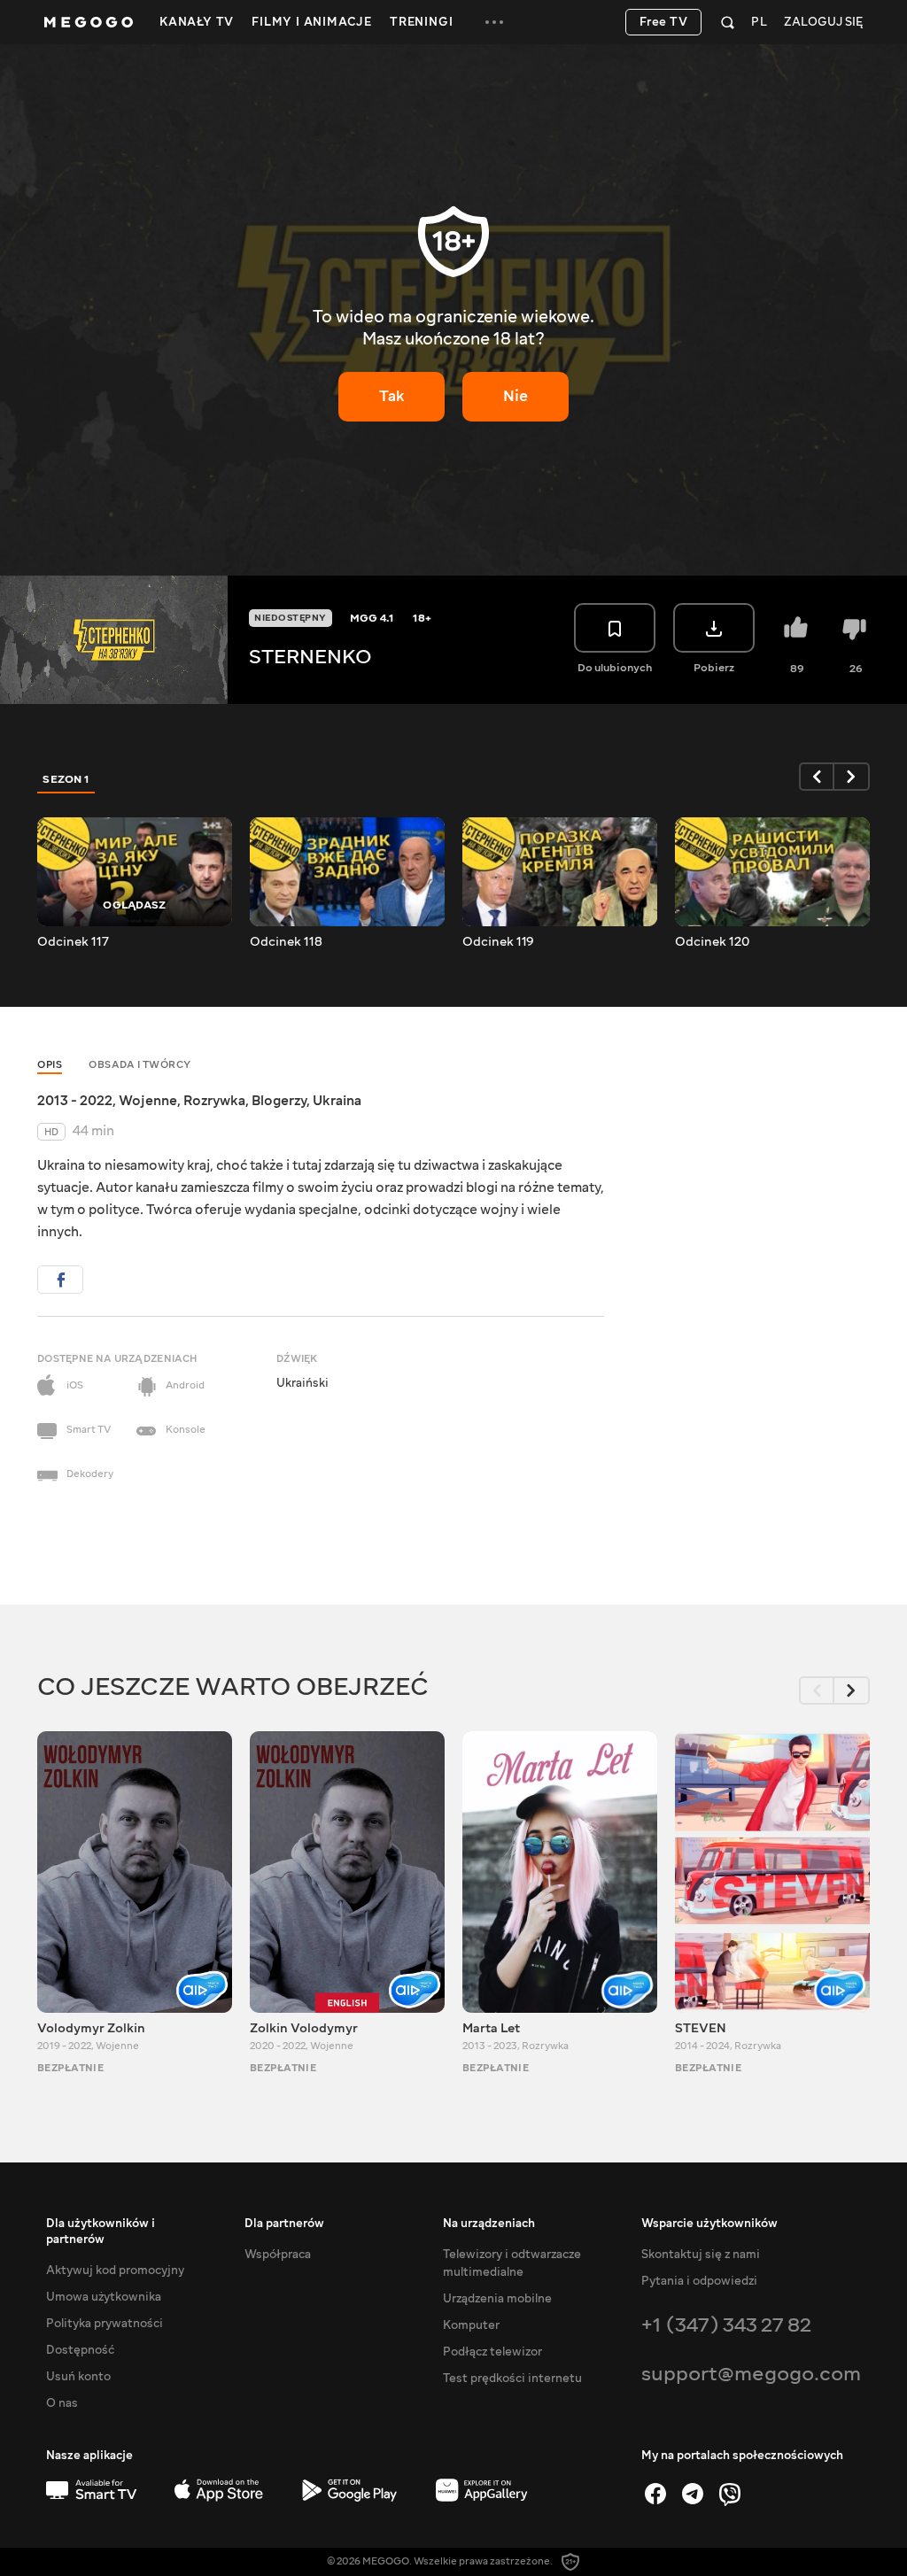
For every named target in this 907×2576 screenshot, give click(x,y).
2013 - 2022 (75, 1101)
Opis (50, 1065)
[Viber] (730, 2494)
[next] (852, 777)
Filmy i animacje (312, 22)
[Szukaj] (728, 22)
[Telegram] (693, 2494)
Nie (516, 396)
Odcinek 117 (73, 942)
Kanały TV (197, 22)
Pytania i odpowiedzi (699, 2281)
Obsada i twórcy (140, 1065)
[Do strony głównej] (89, 22)
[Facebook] (655, 2494)
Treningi (421, 22)
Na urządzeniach (489, 2224)
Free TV (664, 22)
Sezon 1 (66, 779)
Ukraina (337, 1101)
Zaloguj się (823, 23)
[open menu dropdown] (494, 22)
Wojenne (148, 1101)
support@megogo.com (751, 2374)
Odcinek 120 (712, 942)
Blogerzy (279, 1101)
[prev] (817, 777)
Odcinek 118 (286, 942)
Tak (392, 396)
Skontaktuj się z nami (701, 2255)
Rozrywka (214, 1101)
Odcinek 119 (498, 942)
